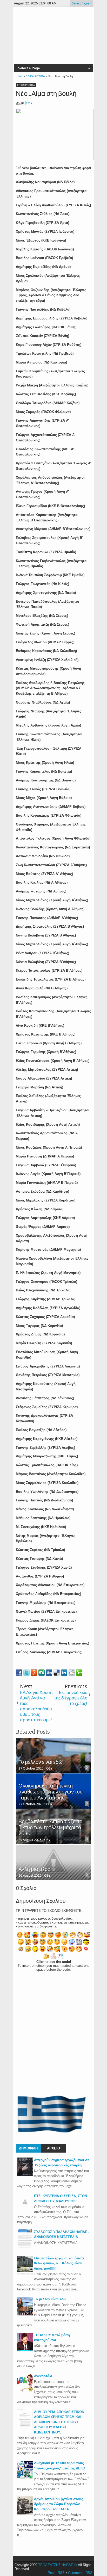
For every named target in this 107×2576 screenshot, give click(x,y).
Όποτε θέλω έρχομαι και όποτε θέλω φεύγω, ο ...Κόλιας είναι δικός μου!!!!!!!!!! (59, 2263)
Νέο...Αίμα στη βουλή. (47, 94)
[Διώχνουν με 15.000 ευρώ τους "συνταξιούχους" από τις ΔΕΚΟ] (25, 2478)
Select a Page (29, 68)
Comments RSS (80, 2573)
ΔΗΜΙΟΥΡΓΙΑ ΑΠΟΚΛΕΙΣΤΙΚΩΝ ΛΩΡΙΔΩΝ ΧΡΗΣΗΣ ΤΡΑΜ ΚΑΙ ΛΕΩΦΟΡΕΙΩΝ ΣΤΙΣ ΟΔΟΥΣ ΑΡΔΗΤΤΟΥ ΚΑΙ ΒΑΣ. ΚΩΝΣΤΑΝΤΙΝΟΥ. (59, 2422)
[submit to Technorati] (79, 1673)
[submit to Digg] (49, 1673)
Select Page (81, 3)
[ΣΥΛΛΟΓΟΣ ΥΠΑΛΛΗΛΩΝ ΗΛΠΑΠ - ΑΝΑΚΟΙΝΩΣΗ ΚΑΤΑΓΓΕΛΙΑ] (25, 2247)
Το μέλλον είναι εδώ (50, 2299)
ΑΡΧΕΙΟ (53, 2148)
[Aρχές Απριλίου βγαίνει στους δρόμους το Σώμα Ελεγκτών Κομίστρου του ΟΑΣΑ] (25, 2514)
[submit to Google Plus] (34, 1673)
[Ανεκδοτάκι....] (25, 2391)
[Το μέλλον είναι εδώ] (25, 2314)
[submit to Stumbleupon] (42, 1673)
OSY (29, 103)
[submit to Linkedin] (64, 1673)
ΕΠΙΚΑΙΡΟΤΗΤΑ (26, 85)
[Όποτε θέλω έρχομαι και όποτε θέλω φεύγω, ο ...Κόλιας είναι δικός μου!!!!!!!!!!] (25, 2273)
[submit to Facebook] (19, 1673)
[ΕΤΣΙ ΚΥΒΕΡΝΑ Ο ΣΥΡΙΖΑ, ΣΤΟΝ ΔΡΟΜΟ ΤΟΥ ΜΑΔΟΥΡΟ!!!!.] (25, 2208)
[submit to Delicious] (57, 1673)
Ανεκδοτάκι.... (45, 2376)
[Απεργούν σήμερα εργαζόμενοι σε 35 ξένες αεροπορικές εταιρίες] (25, 2175)
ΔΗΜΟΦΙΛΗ (28, 2148)
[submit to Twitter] (26, 1673)
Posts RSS (56, 2573)
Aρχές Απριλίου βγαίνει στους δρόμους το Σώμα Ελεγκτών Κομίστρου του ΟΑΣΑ (59, 2504)
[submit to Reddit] (72, 1673)
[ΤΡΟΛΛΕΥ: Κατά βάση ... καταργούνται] (25, 2350)
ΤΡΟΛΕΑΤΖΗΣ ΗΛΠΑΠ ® (58, 2565)
